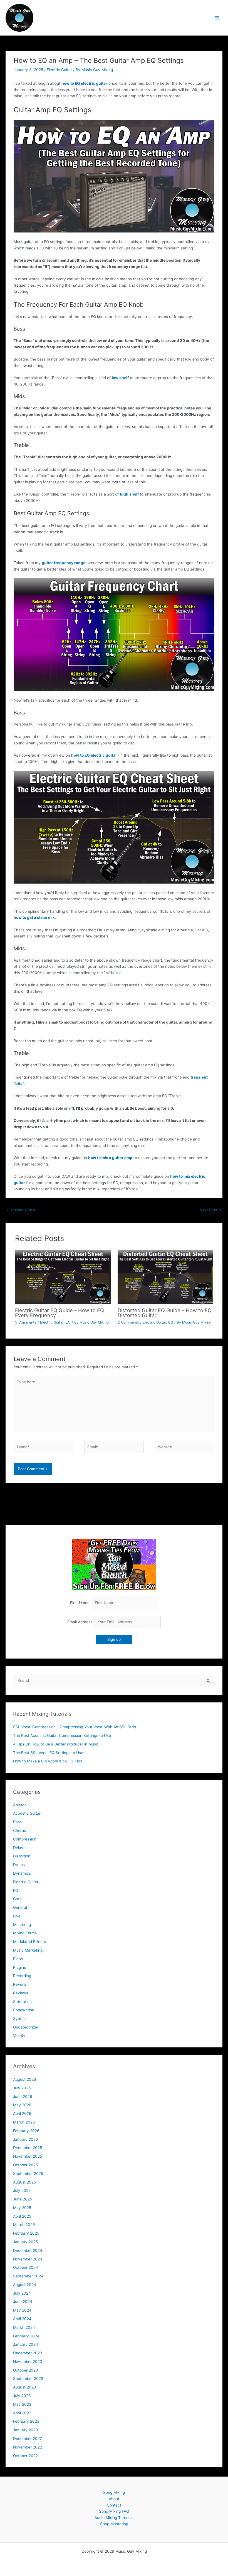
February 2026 (26, 2131)
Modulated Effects (29, 1942)
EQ (68, 1322)
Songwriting (24, 2010)
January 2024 (26, 2344)
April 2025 (22, 2216)
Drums (19, 1865)
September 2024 (28, 2276)
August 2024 (25, 2285)
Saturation (22, 2002)
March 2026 (24, 2122)
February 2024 (26, 2336)
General (20, 1907)
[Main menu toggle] (217, 18)
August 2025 (24, 2182)
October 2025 (25, 2165)
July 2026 (22, 2088)
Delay (18, 1848)
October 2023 (26, 2370)
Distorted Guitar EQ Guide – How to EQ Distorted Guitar (165, 1313)
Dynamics (22, 1873)
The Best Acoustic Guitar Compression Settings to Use (62, 1735)
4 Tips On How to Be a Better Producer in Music (56, 1744)
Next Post (211, 1210)
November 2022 (28, 2447)
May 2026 (22, 2105)
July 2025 (22, 2190)
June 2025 (23, 2199)
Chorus (19, 1830)
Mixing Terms (25, 1933)
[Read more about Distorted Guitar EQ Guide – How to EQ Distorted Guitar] (165, 1277)
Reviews (21, 1993)
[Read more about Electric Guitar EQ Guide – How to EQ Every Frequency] (63, 1277)
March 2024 (24, 2327)
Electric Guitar (59, 70)
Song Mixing (114, 2492)
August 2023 (25, 2387)
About (114, 2499)
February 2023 (26, 2421)
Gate (17, 1899)
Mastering (22, 1925)
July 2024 (22, 2293)
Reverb (19, 1984)
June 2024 (23, 2302)
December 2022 (28, 2439)
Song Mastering (114, 2524)
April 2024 (22, 2319)
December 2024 (28, 2250)
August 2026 (25, 2079)
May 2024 (22, 2310)
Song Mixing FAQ (114, 2511)
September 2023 (28, 2379)
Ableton (20, 1805)
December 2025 (28, 2148)
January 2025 (25, 2242)
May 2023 (22, 2404)
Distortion (22, 1856)
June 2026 (23, 2097)
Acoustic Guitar (27, 1813)
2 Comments (128, 1322)
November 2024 (28, 2259)
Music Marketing (28, 1950)
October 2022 (25, 2456)
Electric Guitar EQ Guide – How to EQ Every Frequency (60, 1313)
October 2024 (26, 2267)
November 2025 (28, 2156)
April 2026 (22, 2114)
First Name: (80, 1603)
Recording (22, 1976)
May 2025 (22, 2208)
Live (17, 1916)
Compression (25, 1839)
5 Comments (26, 1322)
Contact (114, 2505)
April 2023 (22, 2413)
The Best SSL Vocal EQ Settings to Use (48, 1753)
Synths (19, 2019)
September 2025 (28, 2174)
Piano (18, 1959)
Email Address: (81, 1622)
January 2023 (26, 2430)
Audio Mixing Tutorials (114, 2518)
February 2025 (26, 2233)
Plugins (19, 1967)
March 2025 (24, 2225)
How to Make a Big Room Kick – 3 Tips (48, 1761)
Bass (17, 1822)
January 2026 (26, 2139)
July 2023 (22, 2396)
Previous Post (21, 1210)
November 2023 (28, 2362)
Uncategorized (26, 2027)
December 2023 (28, 2353)
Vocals (19, 2036)
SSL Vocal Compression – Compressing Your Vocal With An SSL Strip (75, 1727)
